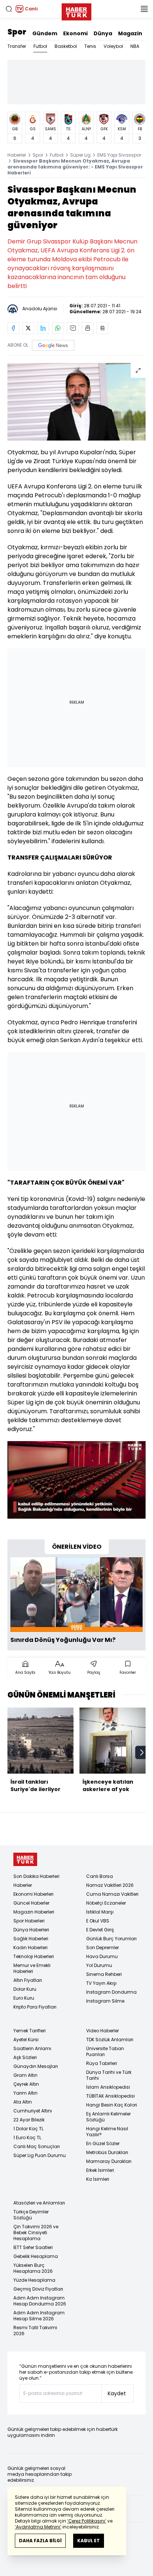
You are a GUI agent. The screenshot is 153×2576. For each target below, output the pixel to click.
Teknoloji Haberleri (34, 1956)
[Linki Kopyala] (102, 328)
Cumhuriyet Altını (33, 2111)
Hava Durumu (102, 1956)
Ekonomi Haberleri (33, 1894)
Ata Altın (23, 2102)
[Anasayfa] (25, 1860)
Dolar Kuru (25, 1989)
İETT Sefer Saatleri (33, 2247)
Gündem (45, 33)
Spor (17, 32)
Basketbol (66, 46)
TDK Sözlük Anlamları (110, 2040)
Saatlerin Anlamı (32, 2048)
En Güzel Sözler (103, 2143)
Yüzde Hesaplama (34, 2280)
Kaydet (117, 2393)
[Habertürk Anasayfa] (76, 10)
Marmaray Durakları (109, 2161)
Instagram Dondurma (111, 1992)
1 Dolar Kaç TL (28, 2129)
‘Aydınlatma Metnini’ (38, 2527)
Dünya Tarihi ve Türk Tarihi (109, 2075)
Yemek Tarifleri (30, 2031)
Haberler (17, 155)
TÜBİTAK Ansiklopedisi (110, 2096)
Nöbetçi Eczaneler (106, 1903)
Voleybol (113, 46)
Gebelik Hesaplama (36, 2256)
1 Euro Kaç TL (27, 2138)
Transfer (17, 46)
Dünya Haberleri (31, 1930)
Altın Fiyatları (28, 1980)
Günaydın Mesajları (36, 2066)
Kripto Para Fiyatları (35, 2007)
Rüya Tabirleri (102, 2063)
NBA (135, 46)
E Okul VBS (98, 1921)
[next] (142, 1752)
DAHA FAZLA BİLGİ (40, 2541)
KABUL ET (89, 2541)
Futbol (40, 46)
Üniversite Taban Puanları (105, 2051)
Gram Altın (25, 2075)
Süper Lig (80, 155)
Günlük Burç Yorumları (111, 1939)
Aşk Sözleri (25, 2057)
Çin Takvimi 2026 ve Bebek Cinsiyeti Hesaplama (36, 2233)
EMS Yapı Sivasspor (119, 155)
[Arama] (9, 9)
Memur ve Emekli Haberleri (32, 1968)
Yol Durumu (99, 1965)
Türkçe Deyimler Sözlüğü (31, 2215)
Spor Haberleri (29, 1921)
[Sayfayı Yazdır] (88, 328)
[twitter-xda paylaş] (28, 328)
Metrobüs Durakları (107, 2152)
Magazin (130, 33)
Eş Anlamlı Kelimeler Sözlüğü (108, 2117)
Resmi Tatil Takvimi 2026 (35, 2330)
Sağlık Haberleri (31, 1939)
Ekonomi (75, 33)
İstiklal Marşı (100, 1912)
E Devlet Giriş (100, 1930)
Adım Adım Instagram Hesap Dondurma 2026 (40, 2301)
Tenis (90, 46)
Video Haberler (102, 2031)
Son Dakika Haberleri (36, 1876)
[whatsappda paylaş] (58, 328)
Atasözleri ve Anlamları (39, 2203)
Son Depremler (102, 1947)
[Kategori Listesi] (144, 9)
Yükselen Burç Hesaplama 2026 (33, 2268)
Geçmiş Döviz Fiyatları (38, 2289)
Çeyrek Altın (26, 2084)
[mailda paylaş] (73, 328)
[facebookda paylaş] (13, 328)
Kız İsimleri (98, 2179)
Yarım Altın (25, 2093)
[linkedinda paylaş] (43, 328)
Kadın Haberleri (30, 1947)
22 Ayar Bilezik (29, 2120)
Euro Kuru (24, 1998)
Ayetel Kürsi (26, 2040)
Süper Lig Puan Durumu (40, 2155)
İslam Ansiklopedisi (108, 2087)
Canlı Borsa (100, 1876)
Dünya (103, 33)
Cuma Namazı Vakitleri (112, 1894)
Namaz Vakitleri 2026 (110, 1885)
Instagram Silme (105, 2001)
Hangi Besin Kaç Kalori (112, 2105)
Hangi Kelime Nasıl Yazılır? (107, 2132)
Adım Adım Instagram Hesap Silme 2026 (39, 2316)
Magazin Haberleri (34, 1912)
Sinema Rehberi (104, 1974)
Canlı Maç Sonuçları (37, 2146)
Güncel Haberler (31, 1903)
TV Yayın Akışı (101, 1983)
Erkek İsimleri (100, 2170)
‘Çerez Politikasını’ (87, 2521)
